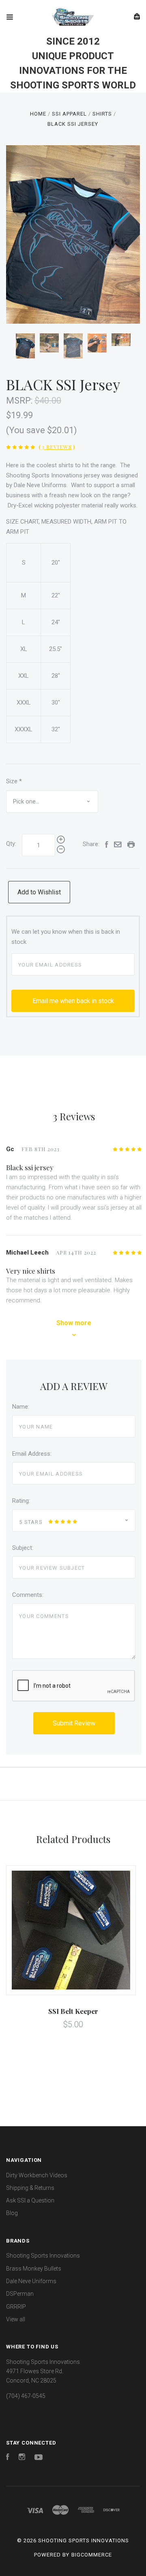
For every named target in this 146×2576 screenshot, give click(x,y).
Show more (74, 1323)
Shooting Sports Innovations (43, 2256)
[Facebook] (8, 2458)
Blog (12, 2213)
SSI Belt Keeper (73, 2011)
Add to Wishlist (39, 892)
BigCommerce (92, 2555)
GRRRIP (16, 2307)
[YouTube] (39, 2458)
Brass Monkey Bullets (34, 2269)
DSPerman (20, 2294)
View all (16, 2319)
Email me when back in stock (73, 1001)
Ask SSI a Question (30, 2200)
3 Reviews (57, 447)
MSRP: (20, 401)
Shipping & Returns (30, 2188)
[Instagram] (22, 2458)
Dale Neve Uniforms (31, 2281)
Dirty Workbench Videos (37, 2175)
